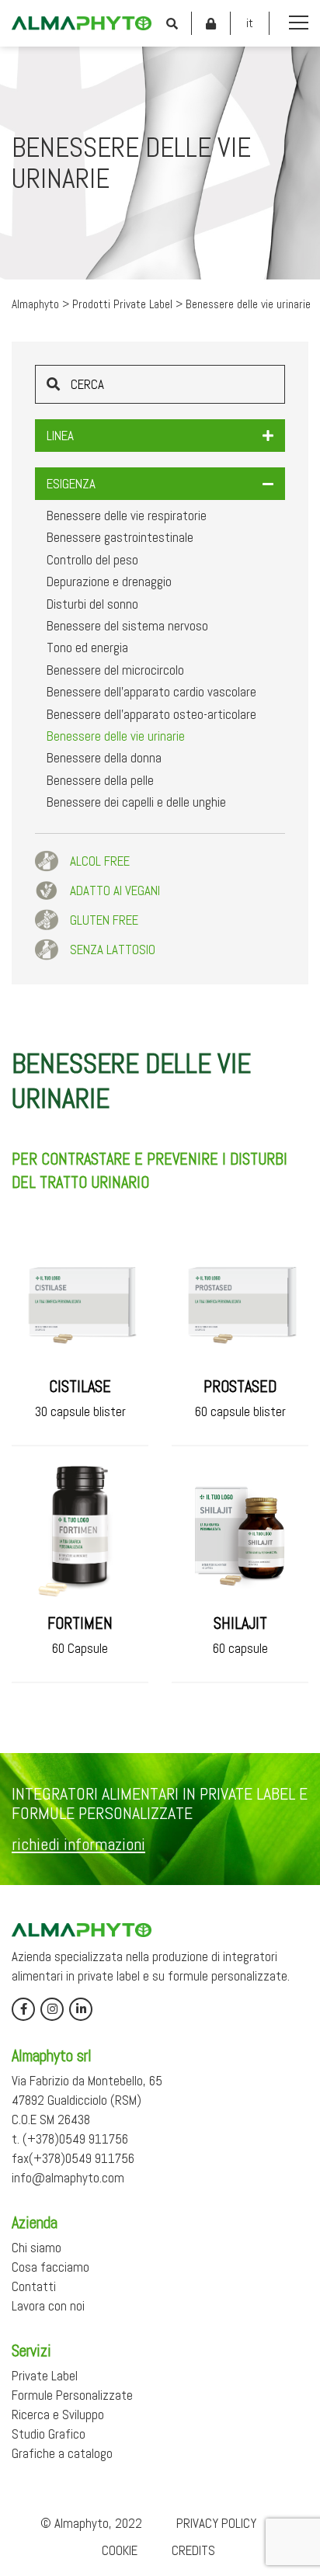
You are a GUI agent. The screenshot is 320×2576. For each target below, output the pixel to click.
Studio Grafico (49, 2434)
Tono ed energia (87, 647)
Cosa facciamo (50, 2267)
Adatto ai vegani (115, 890)
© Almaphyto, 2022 (91, 2523)
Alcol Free (100, 861)
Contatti (34, 2286)
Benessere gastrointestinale (120, 537)
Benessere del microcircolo (115, 670)
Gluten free (104, 920)
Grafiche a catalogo (62, 2453)
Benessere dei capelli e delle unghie (136, 802)
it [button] (250, 23)
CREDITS (193, 2550)
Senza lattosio (113, 950)
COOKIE (120, 2550)
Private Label (45, 2376)
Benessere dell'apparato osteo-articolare (151, 714)
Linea (60, 436)
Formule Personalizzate (72, 2395)
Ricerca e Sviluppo (58, 2415)
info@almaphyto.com (68, 2178)
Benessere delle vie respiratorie (127, 516)
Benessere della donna (104, 758)
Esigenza (71, 484)
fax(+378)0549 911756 (73, 2158)
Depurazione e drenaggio (109, 582)
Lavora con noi (48, 2306)
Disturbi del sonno (92, 604)
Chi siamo (37, 2248)
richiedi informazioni (78, 1844)
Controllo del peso (92, 560)
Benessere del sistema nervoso (127, 626)
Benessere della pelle (100, 780)
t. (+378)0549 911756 (70, 2139)
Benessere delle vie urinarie (116, 736)
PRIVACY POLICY (216, 2523)
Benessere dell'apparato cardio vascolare (151, 692)
